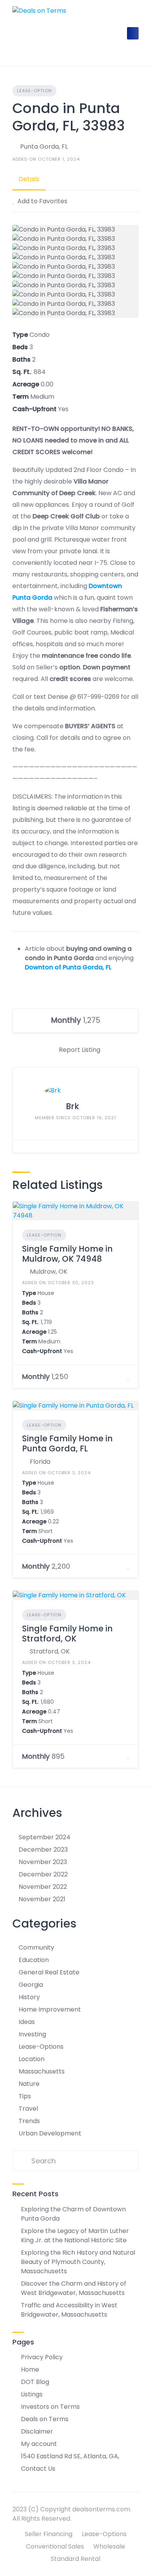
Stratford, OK (50, 1651)
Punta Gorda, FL (44, 147)
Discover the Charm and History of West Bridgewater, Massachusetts (74, 2288)
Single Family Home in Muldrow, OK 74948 (67, 1254)
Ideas (27, 2022)
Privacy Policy (42, 2357)
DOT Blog (35, 2382)
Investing (32, 2034)
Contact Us (38, 2469)
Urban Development (50, 2133)
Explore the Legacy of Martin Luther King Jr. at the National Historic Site (75, 2236)
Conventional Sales (55, 2546)
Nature (29, 2084)
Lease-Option (34, 91)
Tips (25, 2096)
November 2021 (42, 1899)
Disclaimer (37, 2431)
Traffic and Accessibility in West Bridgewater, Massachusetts (69, 2310)
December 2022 (43, 1874)
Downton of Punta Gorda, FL (68, 967)
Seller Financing (49, 2534)
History (29, 1997)
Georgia (31, 1985)
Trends (29, 2121)
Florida (40, 1462)
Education (34, 1960)
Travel (28, 2109)
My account (39, 2444)
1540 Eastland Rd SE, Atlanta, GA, (70, 2456)
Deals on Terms (45, 2419)
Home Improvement (50, 2009)
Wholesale (109, 2546)
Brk (72, 1106)
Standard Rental (75, 2559)
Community (36, 1947)
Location (32, 2059)
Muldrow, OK (49, 1272)
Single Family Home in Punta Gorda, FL (67, 1443)
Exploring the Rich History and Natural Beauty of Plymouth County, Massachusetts (78, 2262)
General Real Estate (49, 1972)
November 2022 (43, 1887)
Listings (32, 2394)
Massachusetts (42, 2071)
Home (30, 2369)
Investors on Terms (50, 2407)
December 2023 (43, 1850)
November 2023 (43, 1862)
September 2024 (45, 1837)
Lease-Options (41, 2047)
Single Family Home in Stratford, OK (67, 1634)
